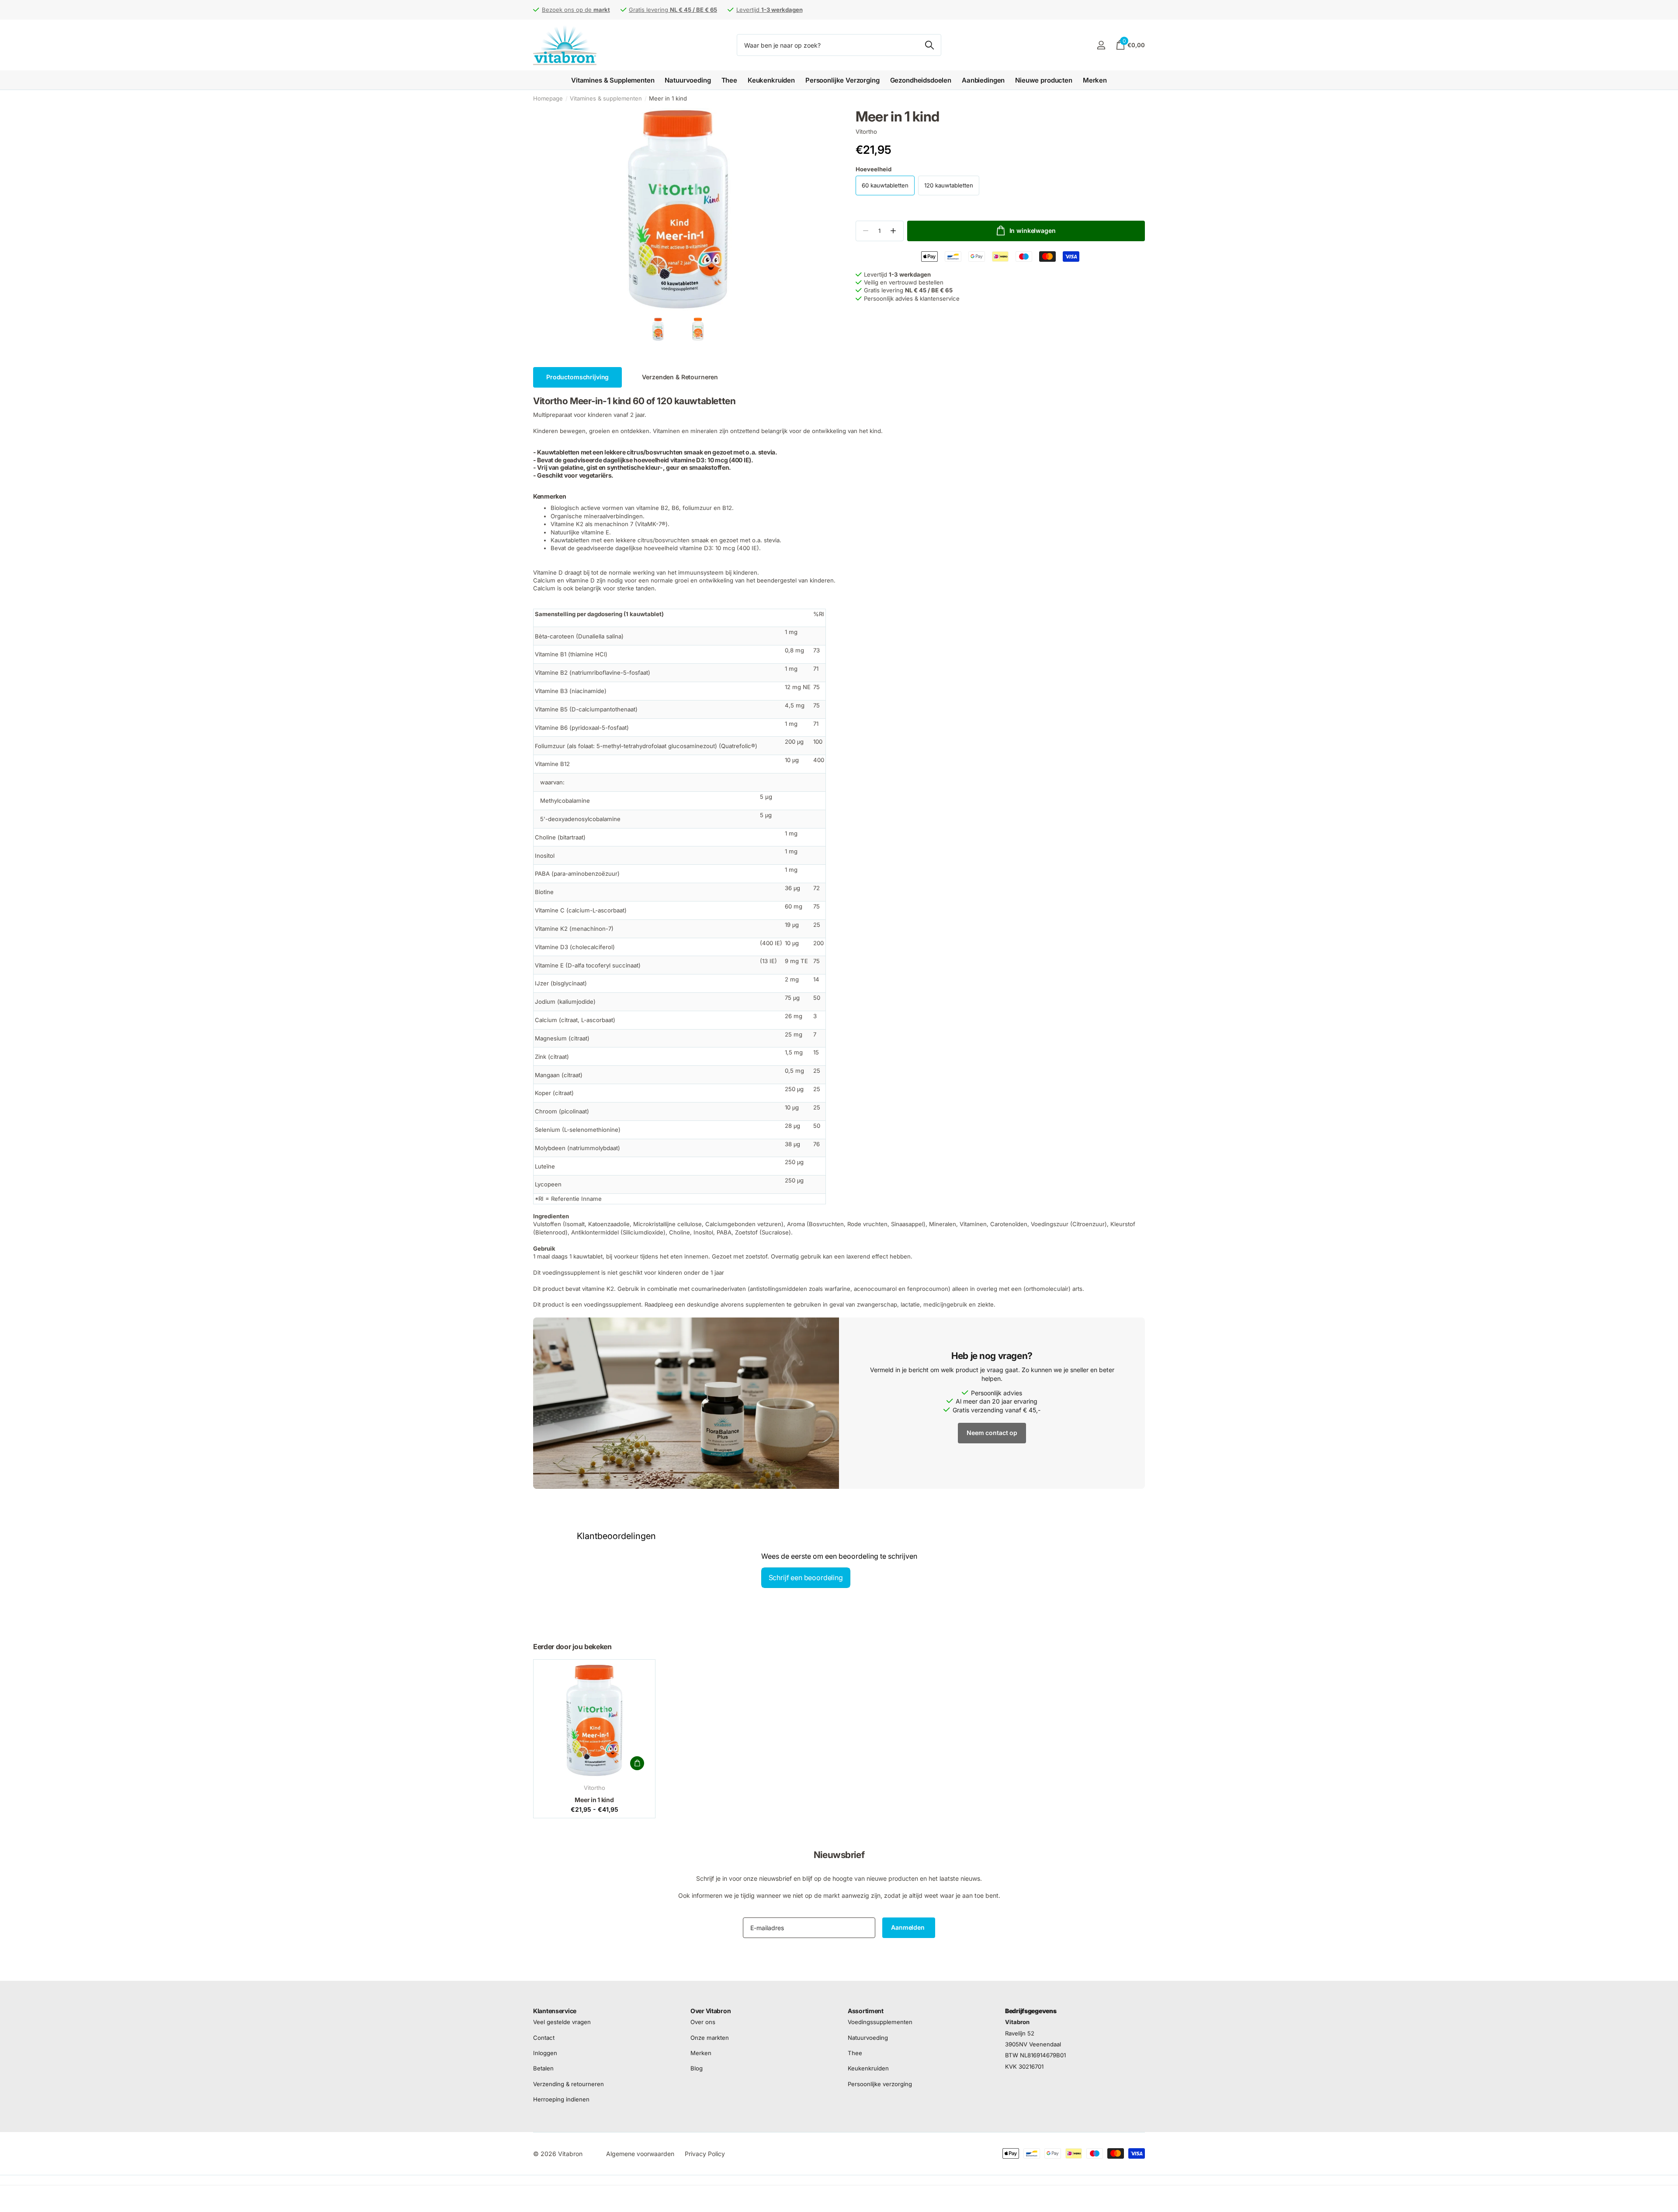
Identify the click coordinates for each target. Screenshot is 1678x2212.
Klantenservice (555, 2011)
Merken (1095, 80)
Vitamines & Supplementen (613, 80)
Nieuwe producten (1044, 80)
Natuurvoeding (688, 80)
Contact (544, 2037)
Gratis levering (673, 10)
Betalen (543, 2068)
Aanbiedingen (983, 80)
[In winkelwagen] (637, 1763)
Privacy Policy (705, 2154)
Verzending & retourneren (569, 2084)
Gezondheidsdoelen (921, 80)
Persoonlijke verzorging (880, 2084)
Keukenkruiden (771, 80)
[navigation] (658, 329)
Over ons (703, 2022)
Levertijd (770, 10)
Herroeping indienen (561, 2099)
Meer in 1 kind (594, 1800)
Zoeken (929, 45)
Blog (697, 2068)
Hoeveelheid (874, 169)
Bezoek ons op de (576, 10)
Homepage (548, 98)
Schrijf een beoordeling (806, 1578)
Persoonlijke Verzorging (842, 80)
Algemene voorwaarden (640, 2154)
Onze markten (710, 2037)
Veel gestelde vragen (562, 2022)
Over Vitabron (711, 2011)
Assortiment (866, 2011)
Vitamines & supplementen (606, 98)
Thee (729, 80)
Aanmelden (909, 1927)
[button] (893, 231)
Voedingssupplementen (880, 2022)
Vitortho (866, 132)
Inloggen (545, 2053)
